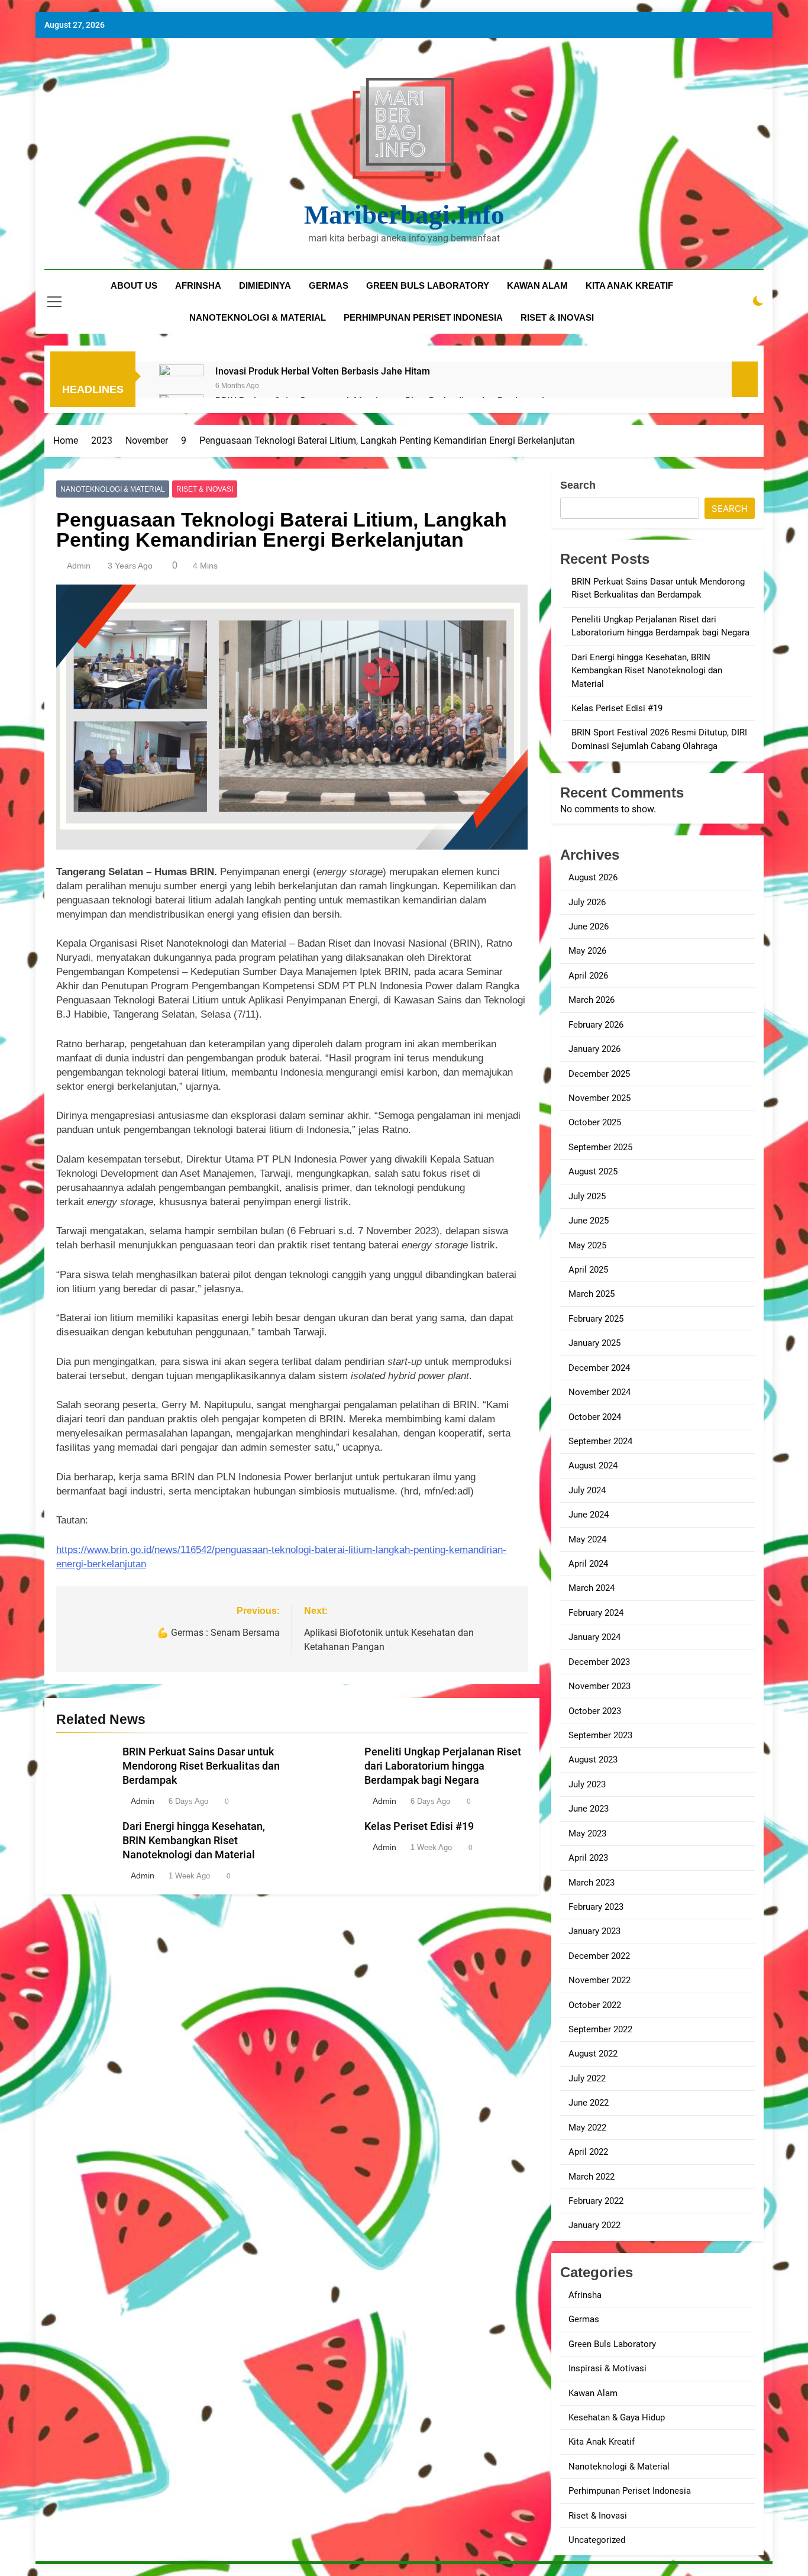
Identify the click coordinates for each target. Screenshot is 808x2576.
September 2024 (600, 1441)
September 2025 (600, 1147)
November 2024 (599, 1392)
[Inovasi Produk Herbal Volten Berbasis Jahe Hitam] (181, 387)
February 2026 (596, 1025)
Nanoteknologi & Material (113, 489)
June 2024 (589, 1515)
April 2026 (588, 976)
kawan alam (537, 285)
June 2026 (589, 927)
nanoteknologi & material (258, 317)
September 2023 (600, 1735)
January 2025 (594, 1343)
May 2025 (587, 1245)
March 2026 (592, 1000)
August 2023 (593, 1760)
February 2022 (596, 2201)
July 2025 (587, 1196)
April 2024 (588, 1564)
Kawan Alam (593, 2393)
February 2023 (596, 1907)
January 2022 (594, 2225)
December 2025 (599, 1074)
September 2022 (600, 2029)
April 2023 (588, 1858)
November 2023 (599, 1686)
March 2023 (592, 1883)
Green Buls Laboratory (428, 285)
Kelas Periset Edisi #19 (419, 1826)
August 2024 (593, 1465)
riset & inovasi (557, 317)
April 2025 (588, 1270)
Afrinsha (198, 285)
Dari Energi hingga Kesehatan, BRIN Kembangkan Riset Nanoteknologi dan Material (194, 1841)
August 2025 (593, 1171)
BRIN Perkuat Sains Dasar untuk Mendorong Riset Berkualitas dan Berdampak (201, 1766)
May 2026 (587, 951)
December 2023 (599, 1662)
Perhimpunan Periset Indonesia (630, 2491)
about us (134, 285)
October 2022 (595, 2005)
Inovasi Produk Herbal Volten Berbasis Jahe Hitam (323, 371)
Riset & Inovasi (205, 489)
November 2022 (599, 1980)
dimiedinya (265, 285)
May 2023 (587, 1833)
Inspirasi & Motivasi (607, 2368)
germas (329, 285)
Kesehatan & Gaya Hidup (617, 2417)
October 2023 (595, 1711)
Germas (584, 2319)
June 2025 (589, 1221)
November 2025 (599, 1098)
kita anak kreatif (629, 285)
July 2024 (587, 1490)
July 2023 (587, 1784)
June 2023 (589, 1809)
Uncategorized (597, 2540)
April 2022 (588, 2152)
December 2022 (599, 1956)
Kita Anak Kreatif (602, 2442)
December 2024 (599, 1368)
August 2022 (593, 2054)
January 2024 (594, 1637)
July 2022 (587, 2078)
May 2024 (587, 1539)
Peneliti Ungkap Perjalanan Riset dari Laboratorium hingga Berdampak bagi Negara (443, 1766)
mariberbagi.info (404, 215)
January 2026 (594, 1049)
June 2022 (589, 2103)
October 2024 (595, 1417)
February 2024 (596, 1613)
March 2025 (592, 1294)
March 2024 (592, 1588)
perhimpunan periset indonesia (423, 317)
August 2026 (593, 877)
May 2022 (587, 2128)
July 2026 (587, 902)
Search (578, 485)
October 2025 (595, 1122)
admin (79, 566)
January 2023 (594, 1931)
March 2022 (592, 2177)
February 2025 (596, 1319)
